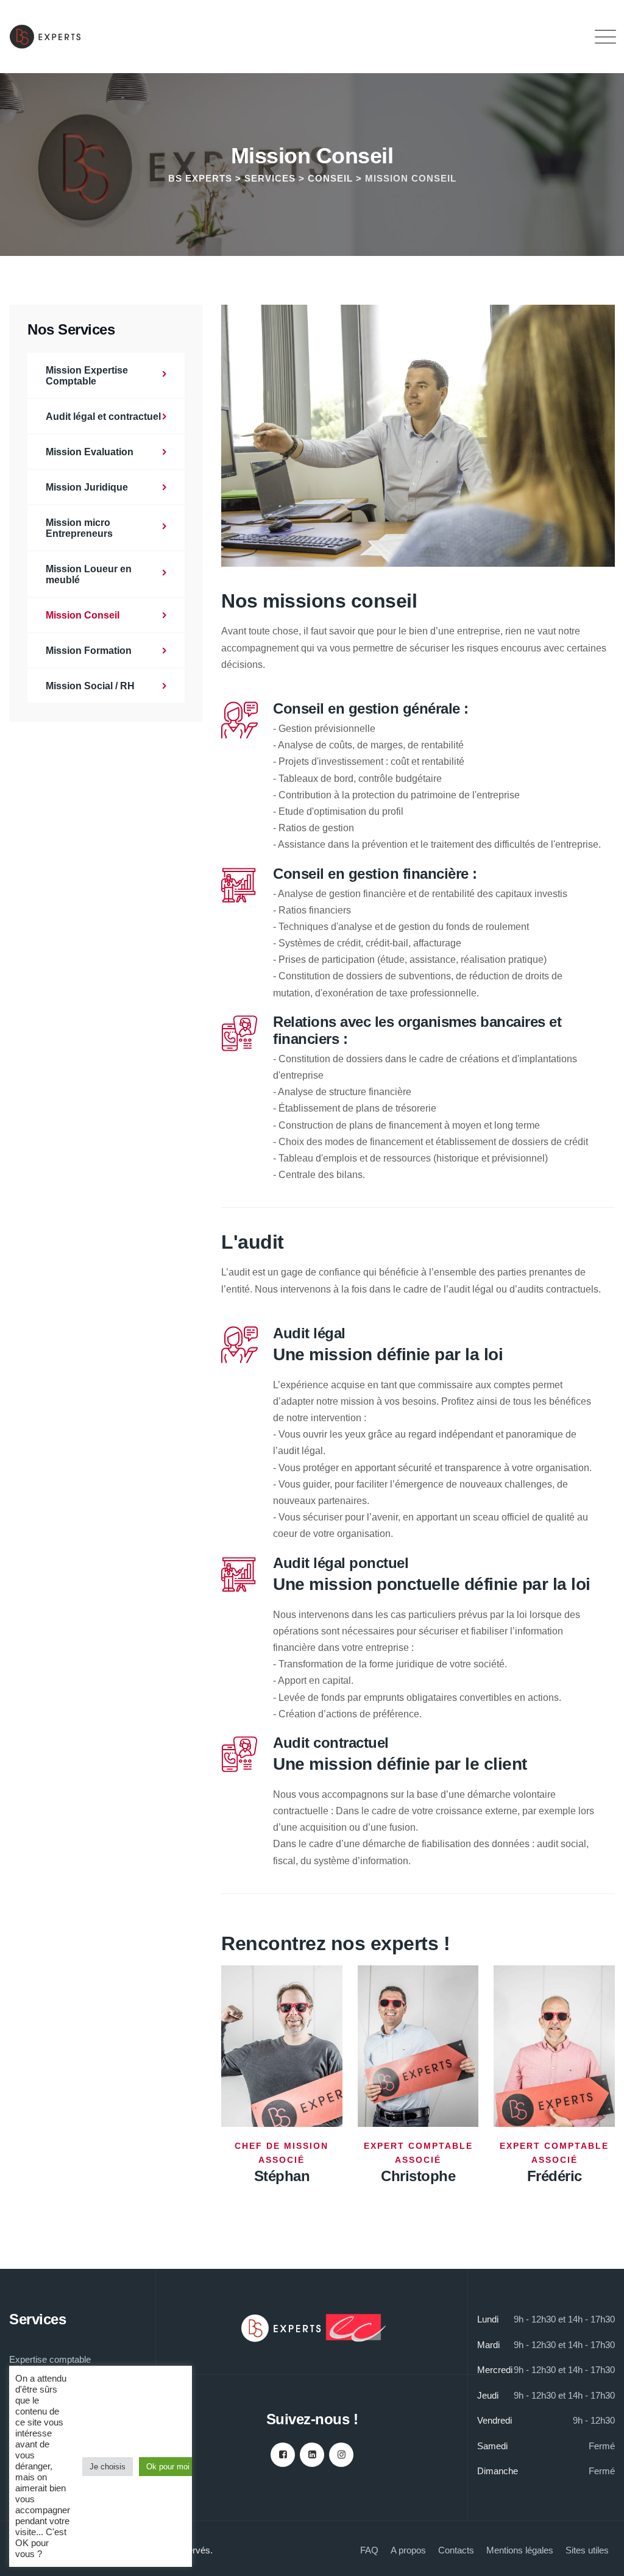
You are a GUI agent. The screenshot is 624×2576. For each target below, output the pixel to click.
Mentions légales (520, 2550)
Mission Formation (89, 651)
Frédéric (555, 2176)
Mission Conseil (83, 615)
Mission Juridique (87, 487)
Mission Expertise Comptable (87, 376)
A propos (408, 2550)
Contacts (456, 2550)
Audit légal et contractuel (103, 417)
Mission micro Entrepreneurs (79, 528)
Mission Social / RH (90, 686)
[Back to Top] (598, 2556)
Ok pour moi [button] (168, 2467)
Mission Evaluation (90, 452)
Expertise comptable (50, 2359)
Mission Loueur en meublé (89, 574)
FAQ (369, 2550)
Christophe (418, 2176)
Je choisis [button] (108, 2467)
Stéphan (282, 2176)
